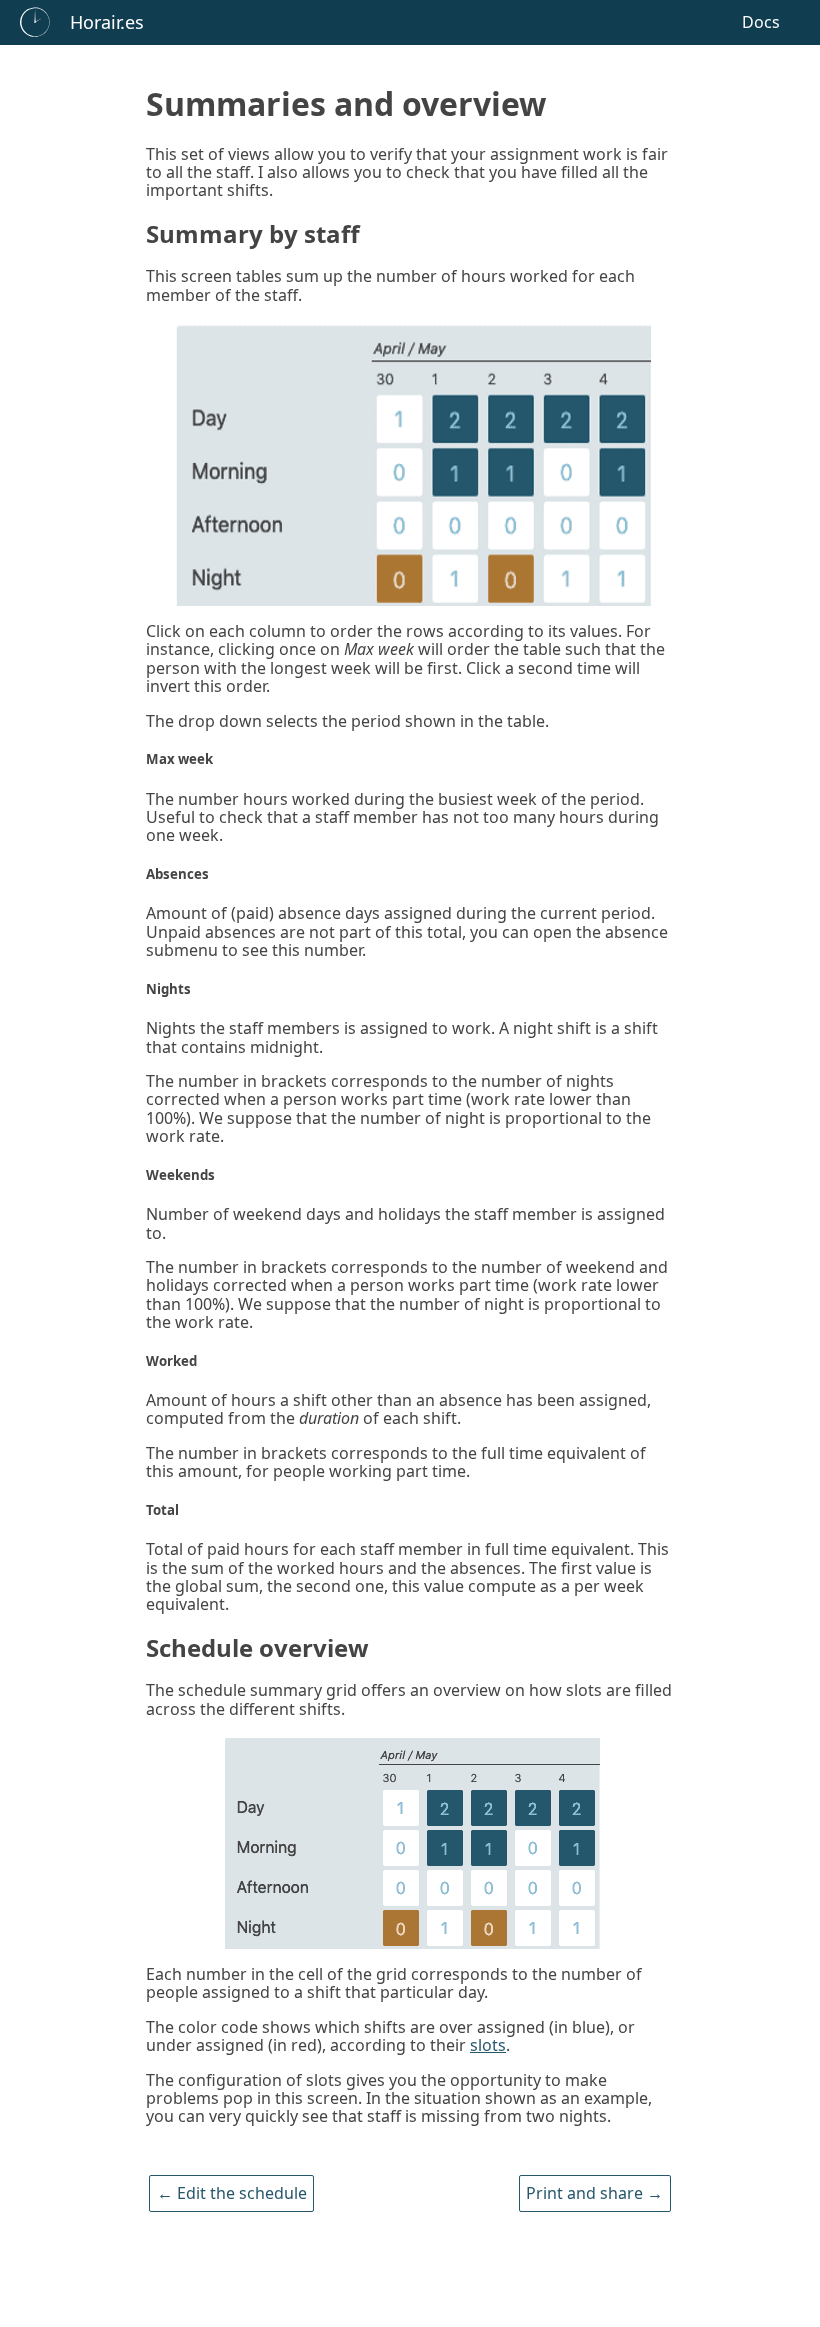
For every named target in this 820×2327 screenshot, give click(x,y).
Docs (761, 22)
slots (488, 2045)
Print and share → (594, 2194)
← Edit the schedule (232, 2194)
